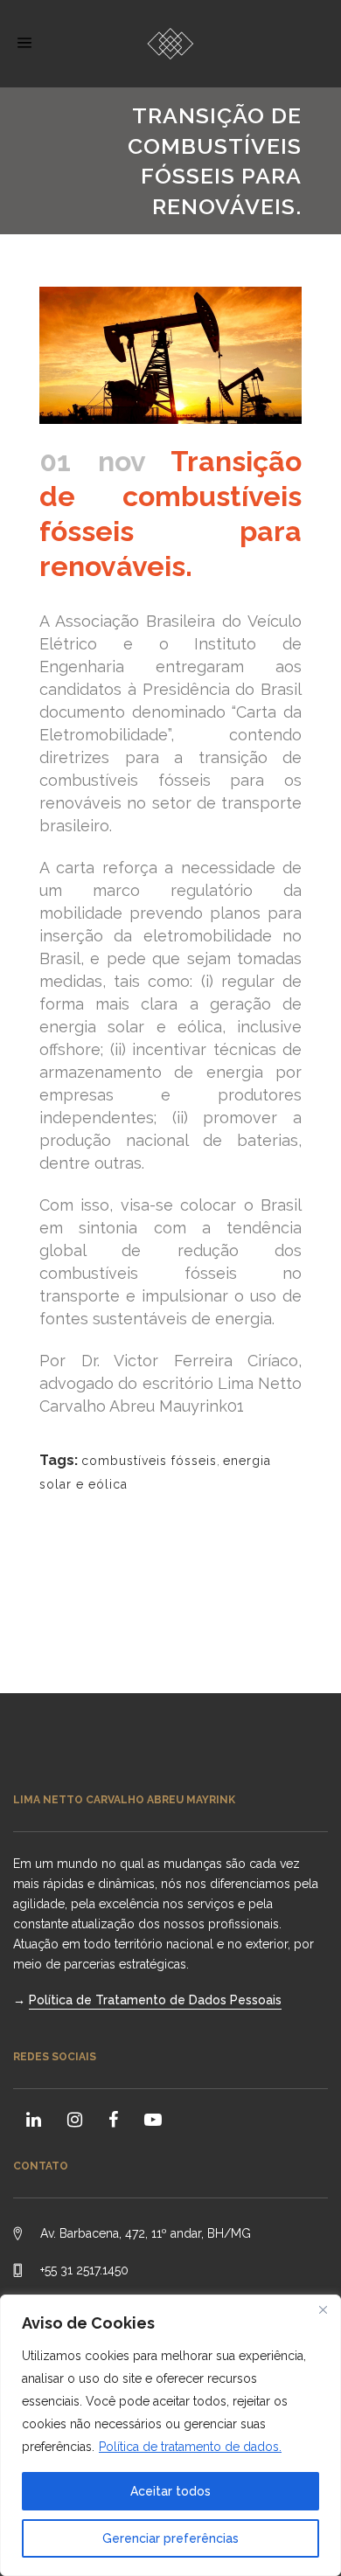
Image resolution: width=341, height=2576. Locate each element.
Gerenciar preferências (170, 2538)
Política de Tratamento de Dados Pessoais (155, 2000)
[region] (170, 2435)
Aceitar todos (170, 2491)
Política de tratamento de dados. (190, 2447)
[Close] (323, 2309)
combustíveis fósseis (149, 1461)
